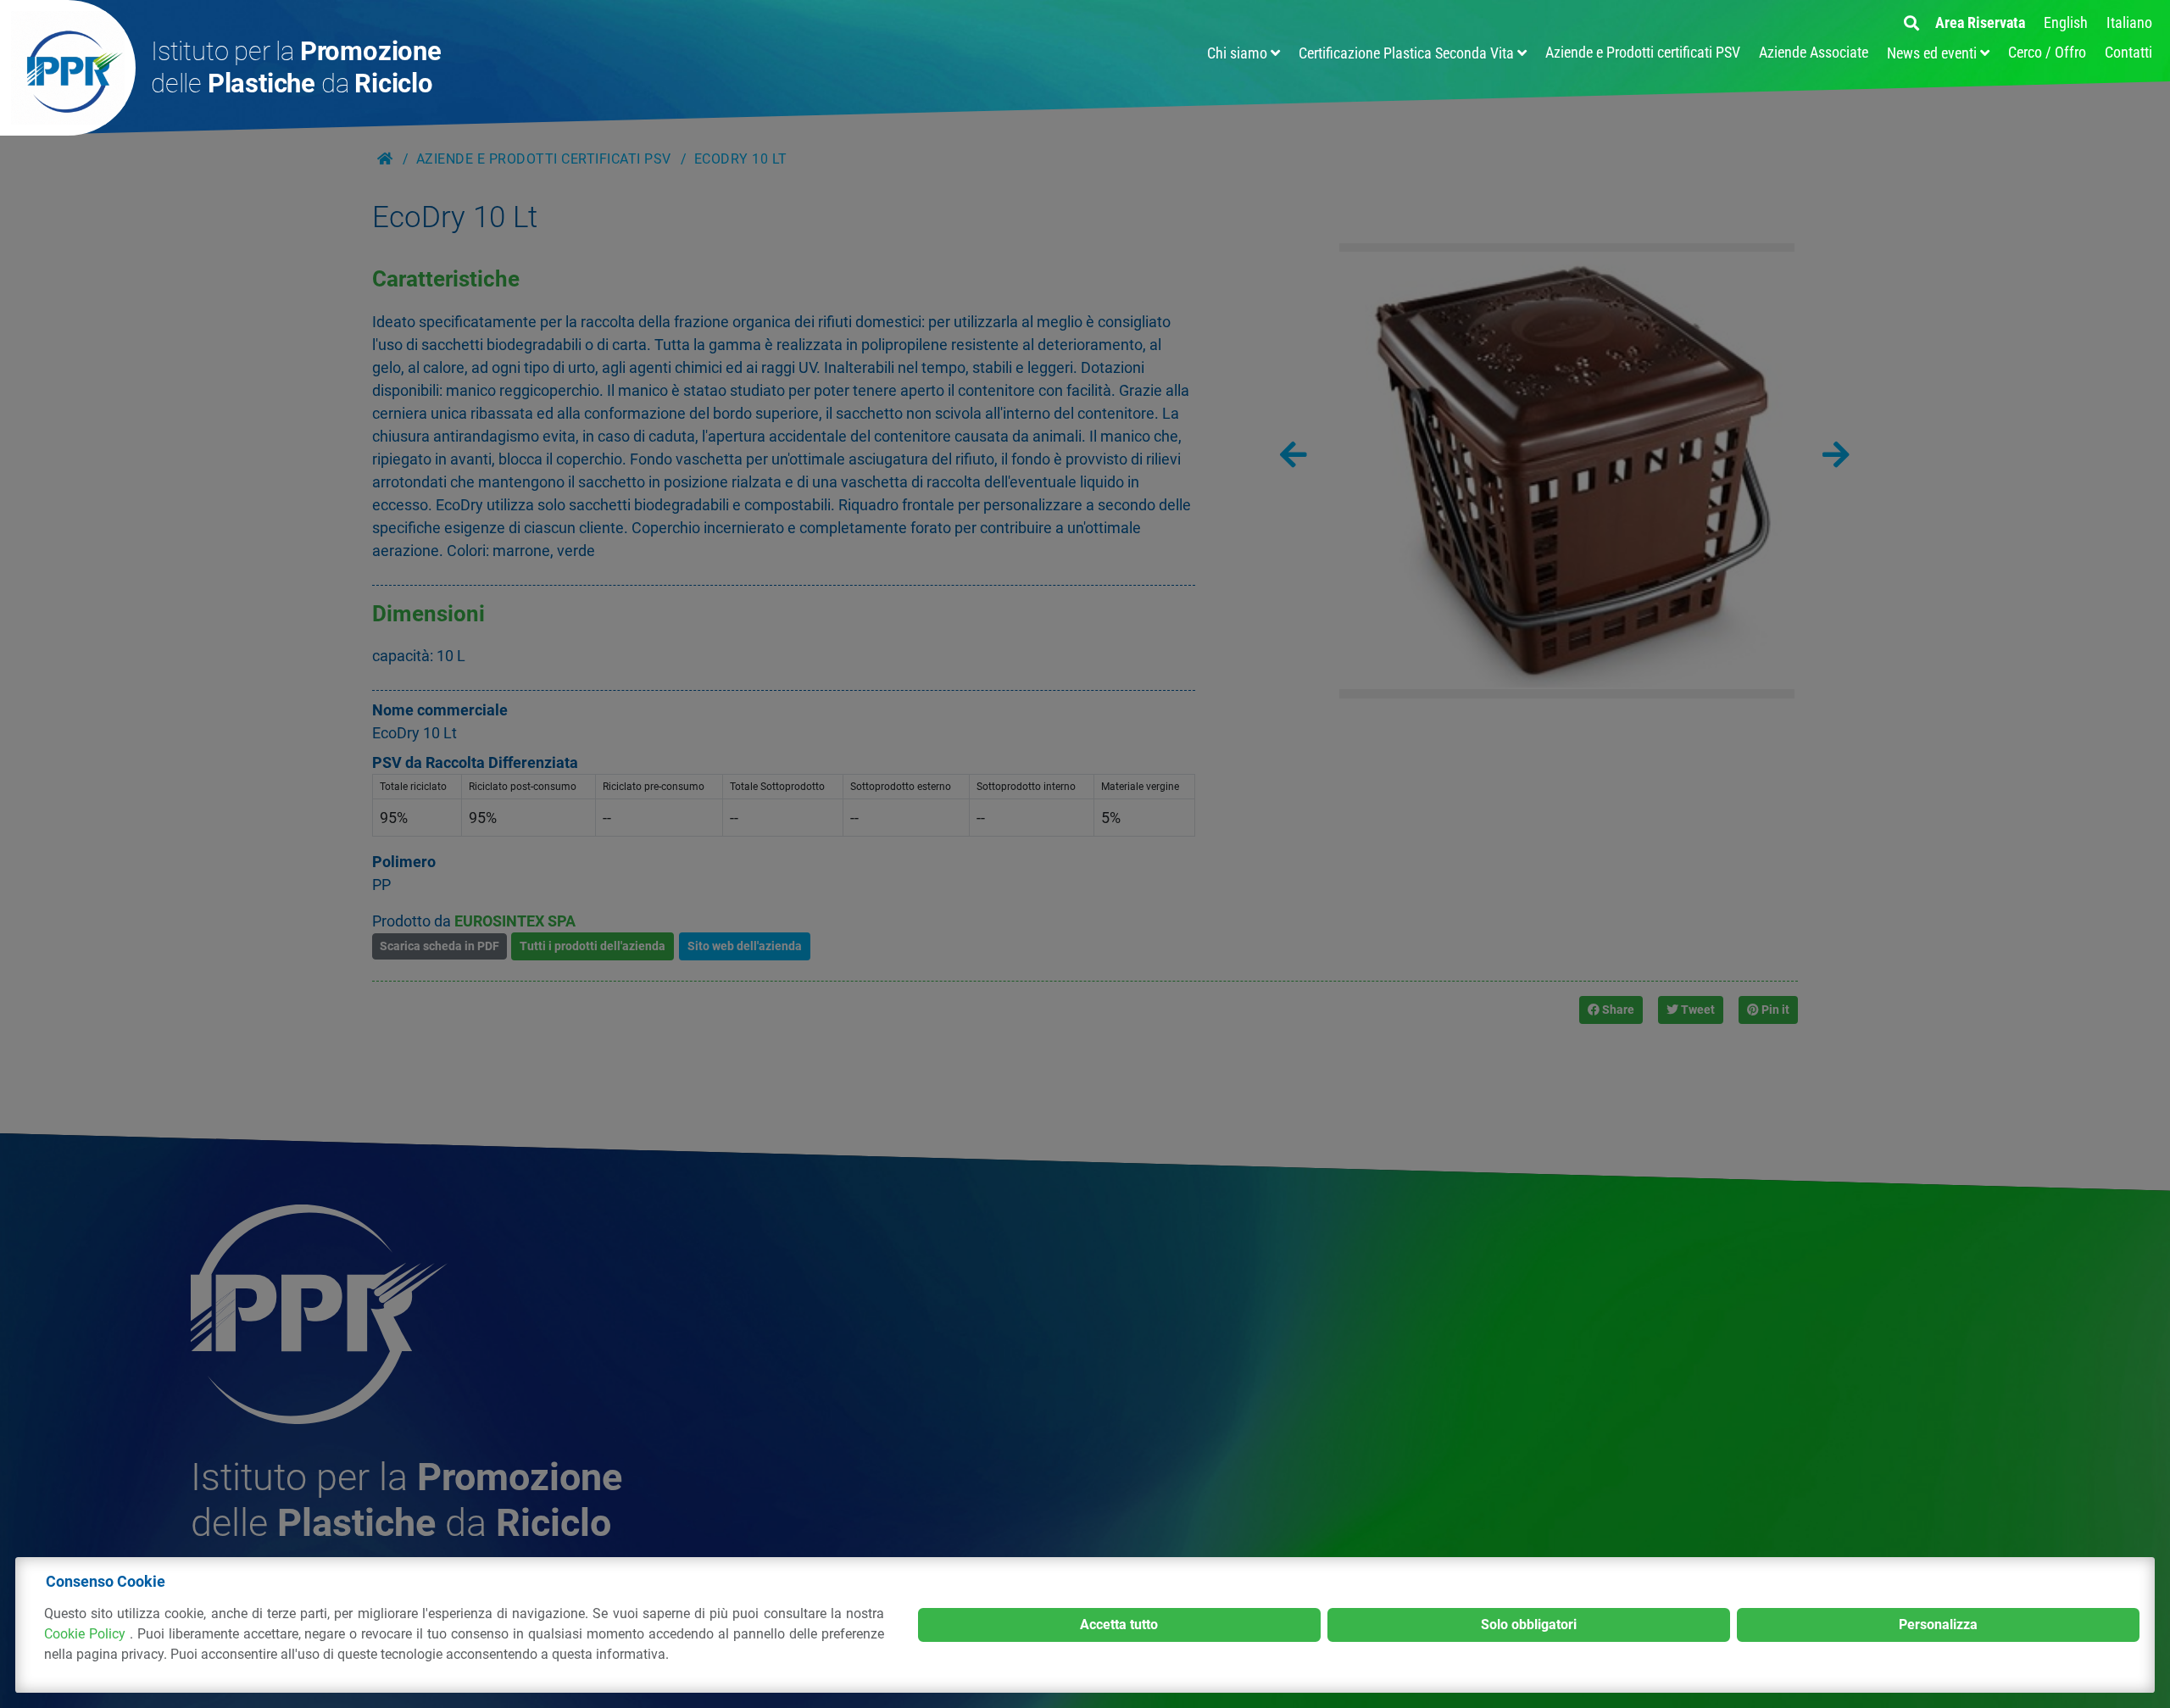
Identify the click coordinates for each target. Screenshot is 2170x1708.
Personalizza (1938, 1625)
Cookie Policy (87, 1634)
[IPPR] (68, 68)
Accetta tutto (1119, 1625)
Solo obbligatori (1529, 1625)
